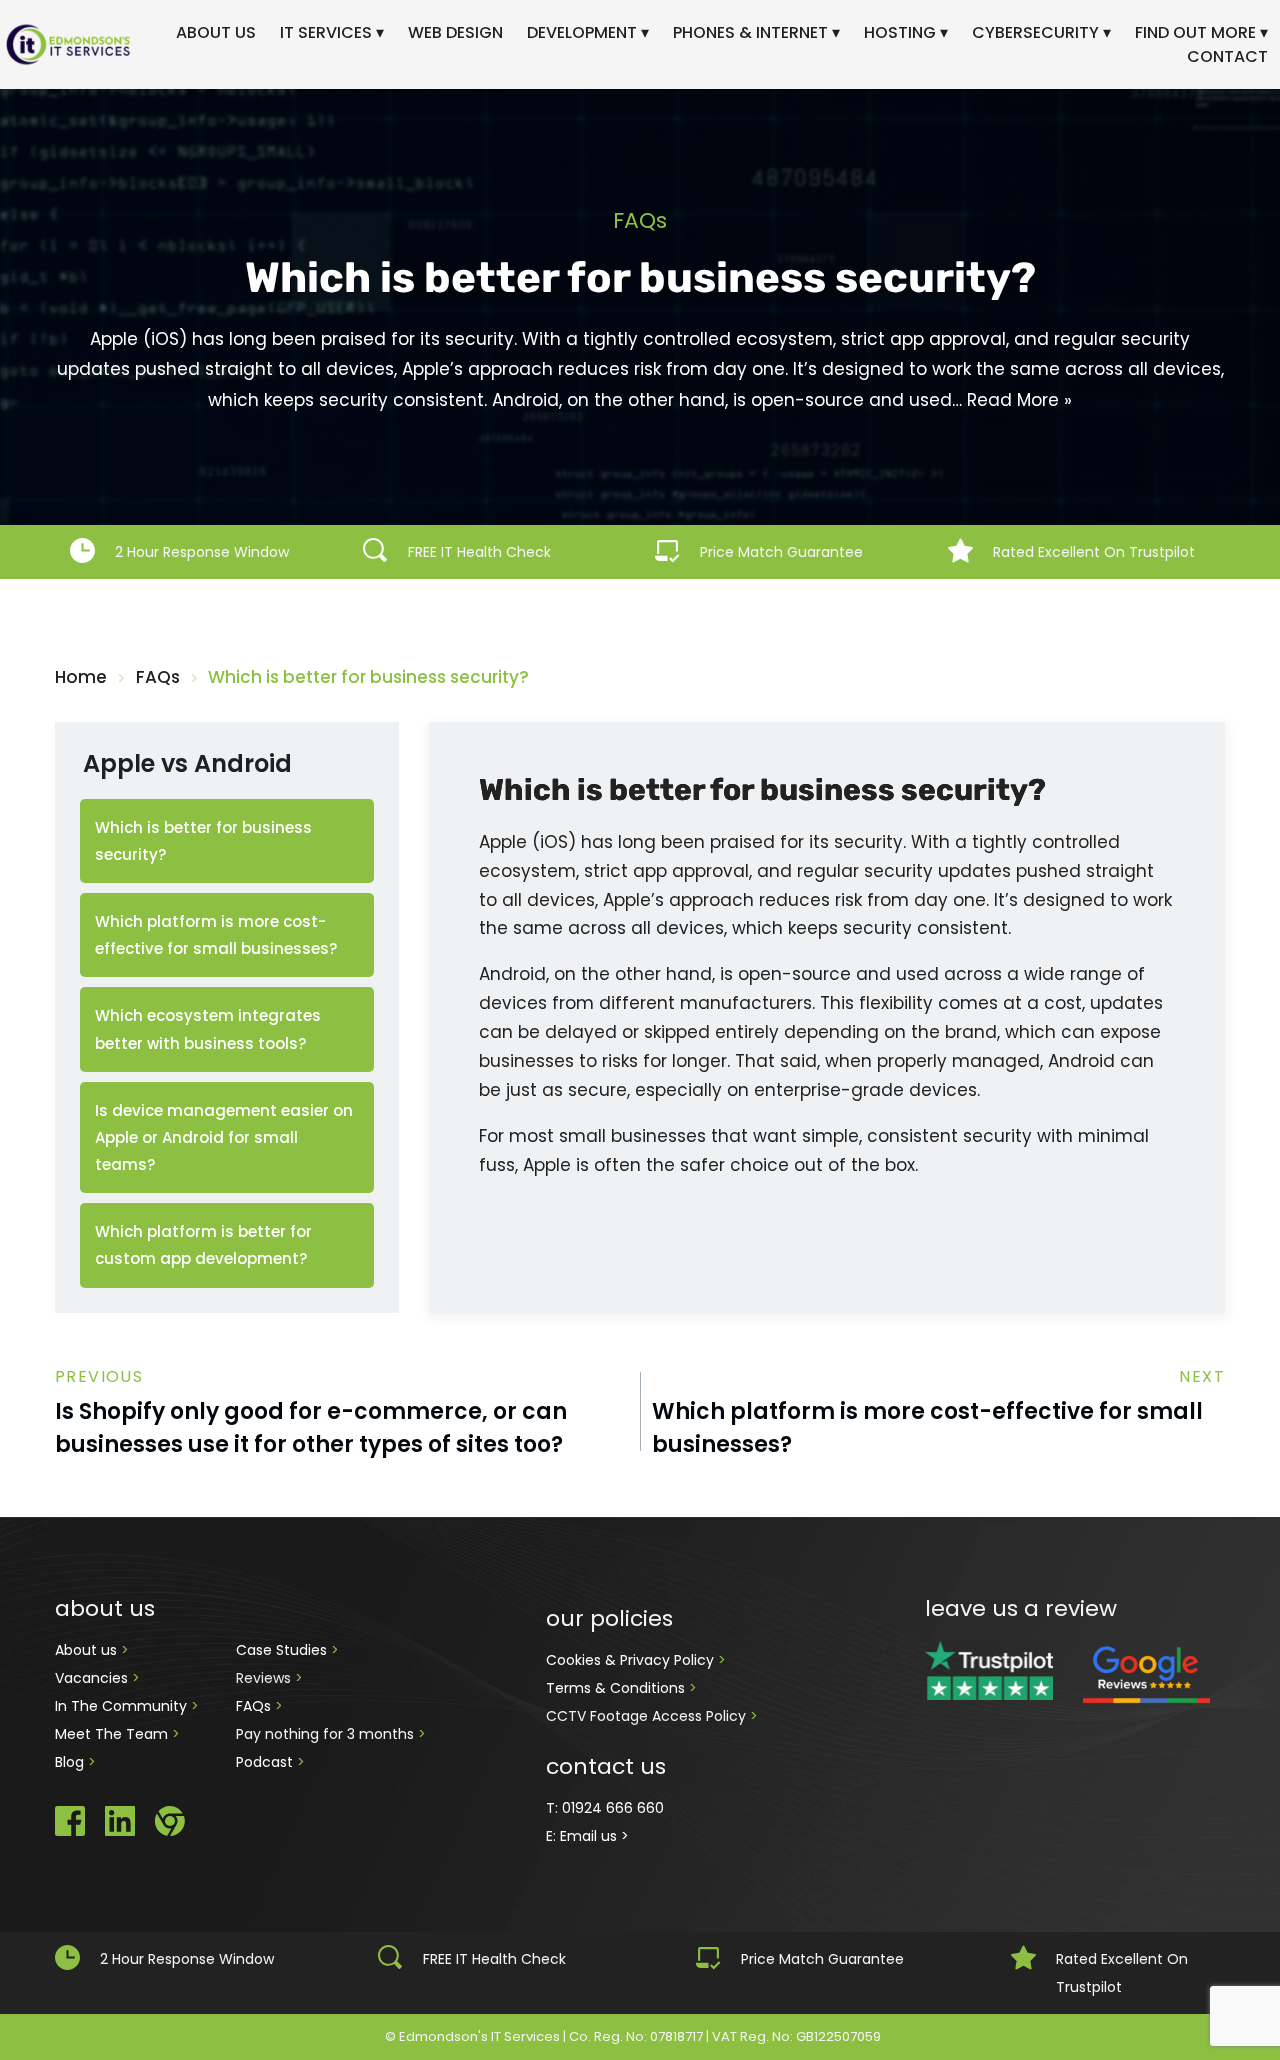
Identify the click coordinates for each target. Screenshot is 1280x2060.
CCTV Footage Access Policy (646, 1716)
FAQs (255, 1706)
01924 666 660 (613, 1808)
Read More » (1019, 400)
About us (88, 1650)
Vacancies (93, 1678)
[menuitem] (216, 33)
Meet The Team (113, 1734)
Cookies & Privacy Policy (632, 1660)
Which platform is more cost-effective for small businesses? (927, 1428)
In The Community (123, 1706)
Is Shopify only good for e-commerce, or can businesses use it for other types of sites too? (311, 1428)
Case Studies (283, 1650)
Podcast (264, 1762)
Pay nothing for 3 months (327, 1734)
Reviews (263, 1678)
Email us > (594, 1836)
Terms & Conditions (617, 1688)
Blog (71, 1762)
